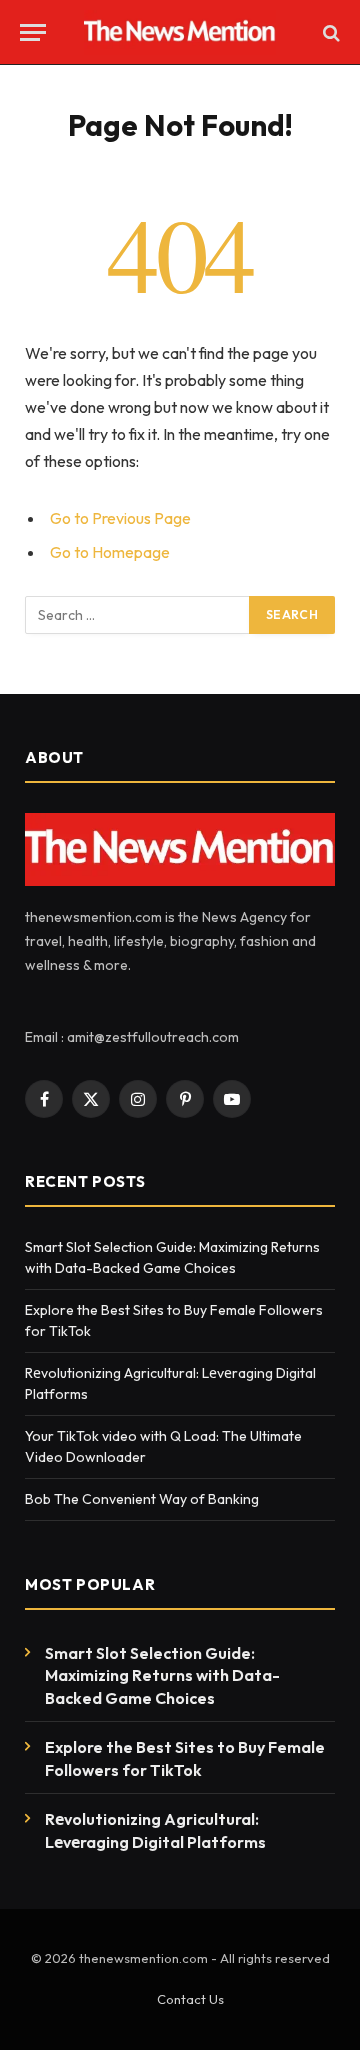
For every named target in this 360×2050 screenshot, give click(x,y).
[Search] (329, 32)
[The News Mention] (180, 32)
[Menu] (33, 32)
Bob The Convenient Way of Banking (143, 1499)
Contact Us (190, 1999)
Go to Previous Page (120, 518)
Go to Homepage (110, 552)
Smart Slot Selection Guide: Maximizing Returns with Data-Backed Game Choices (162, 1676)
